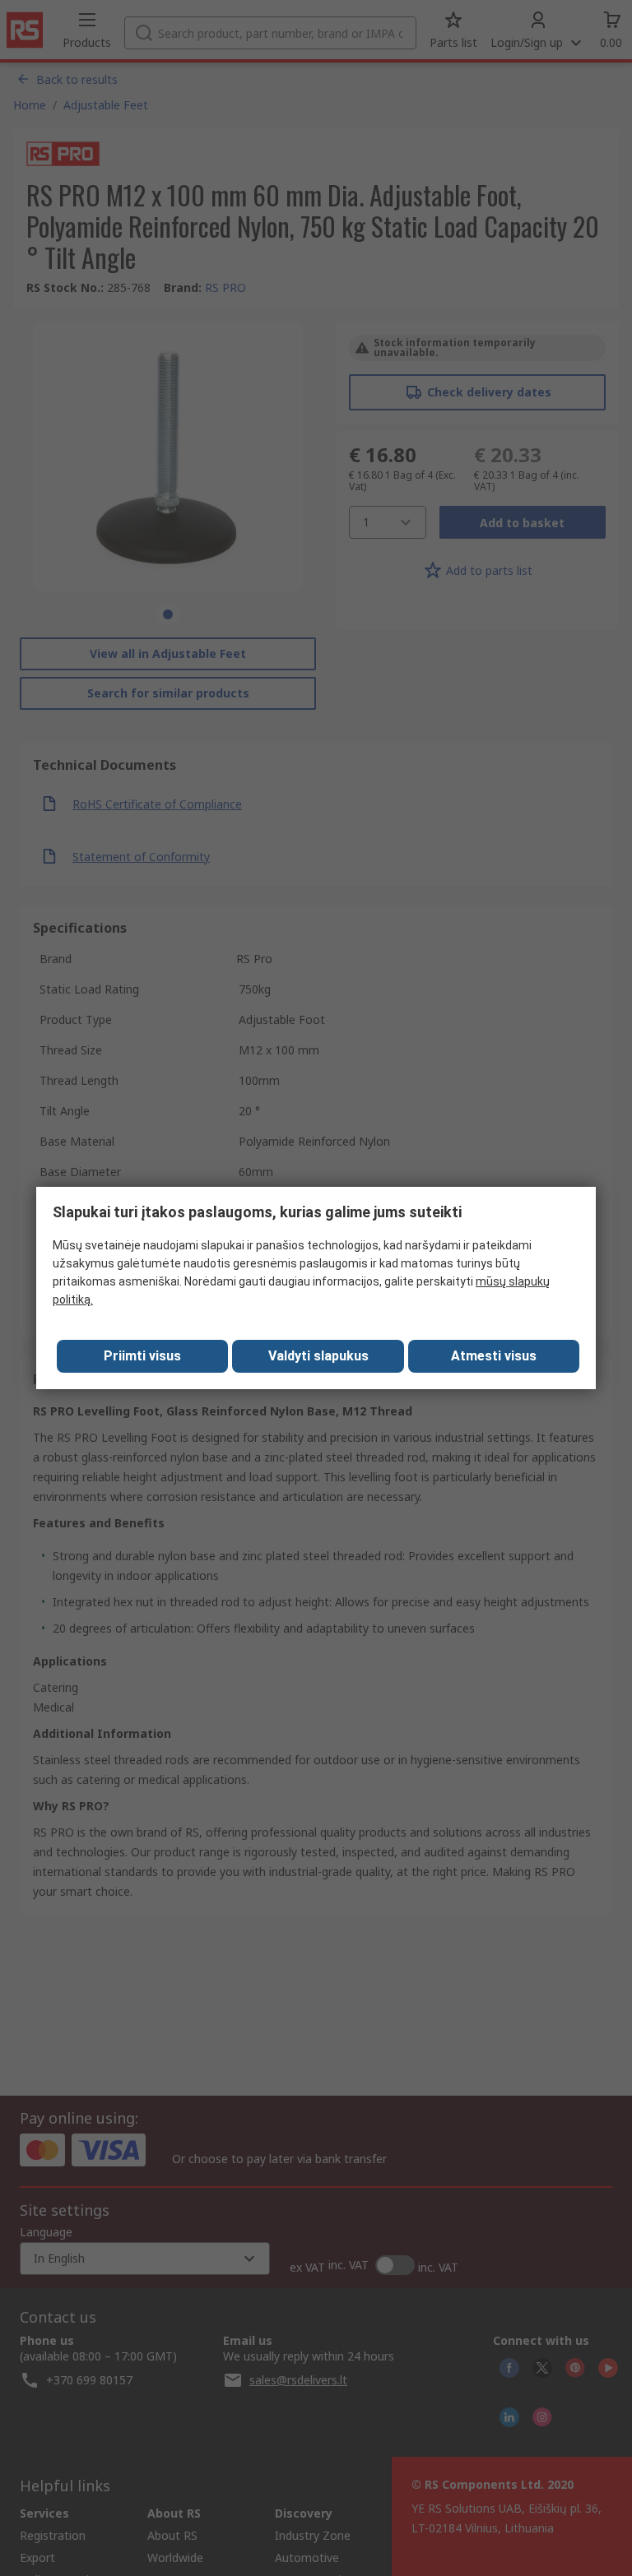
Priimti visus (142, 1356)
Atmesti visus (494, 1356)
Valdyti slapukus (318, 1356)
